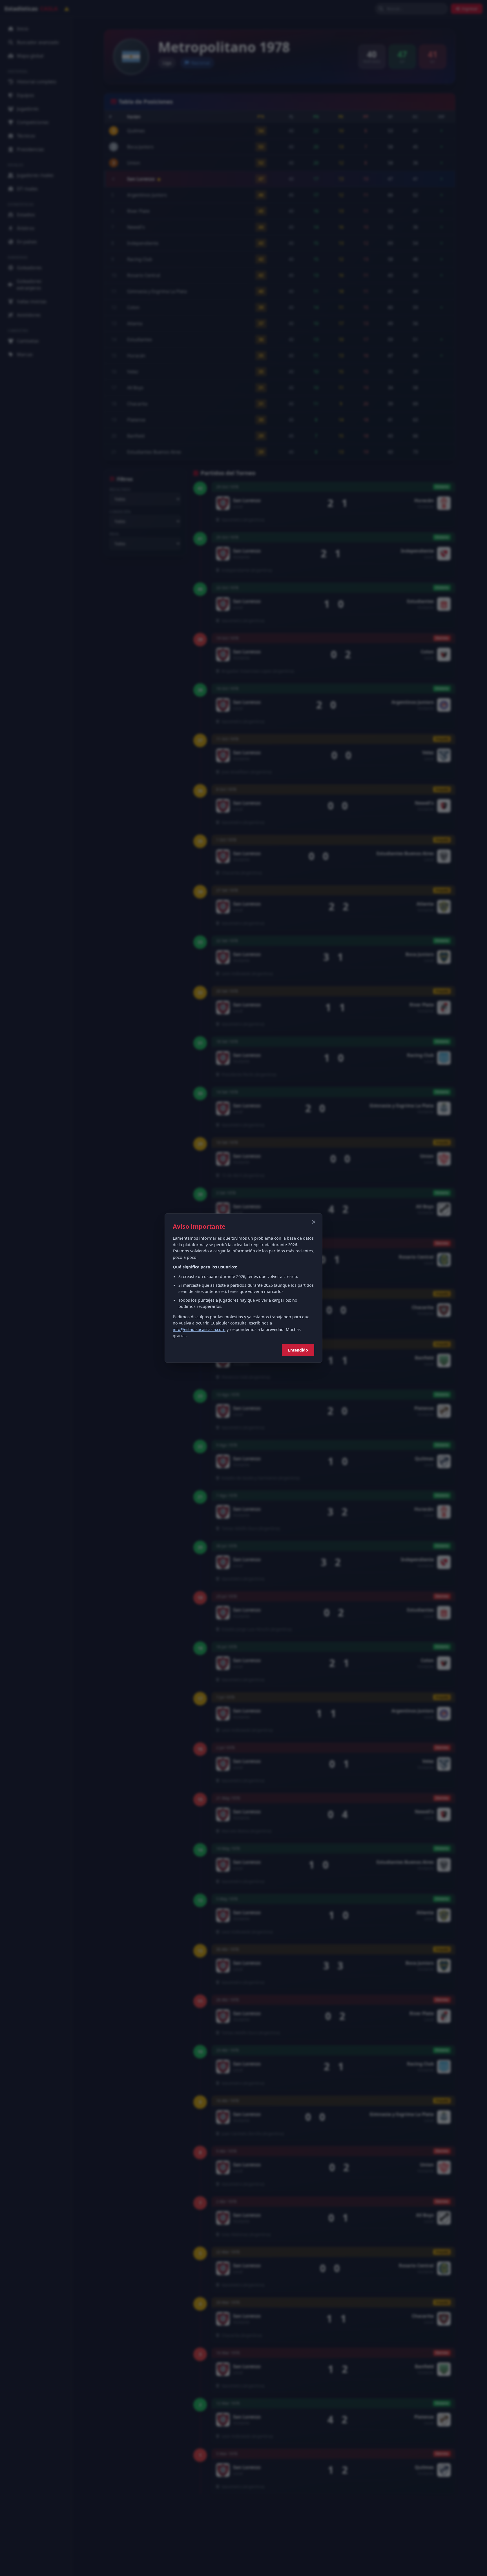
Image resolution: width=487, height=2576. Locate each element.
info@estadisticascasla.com (199, 1329)
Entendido (298, 1350)
